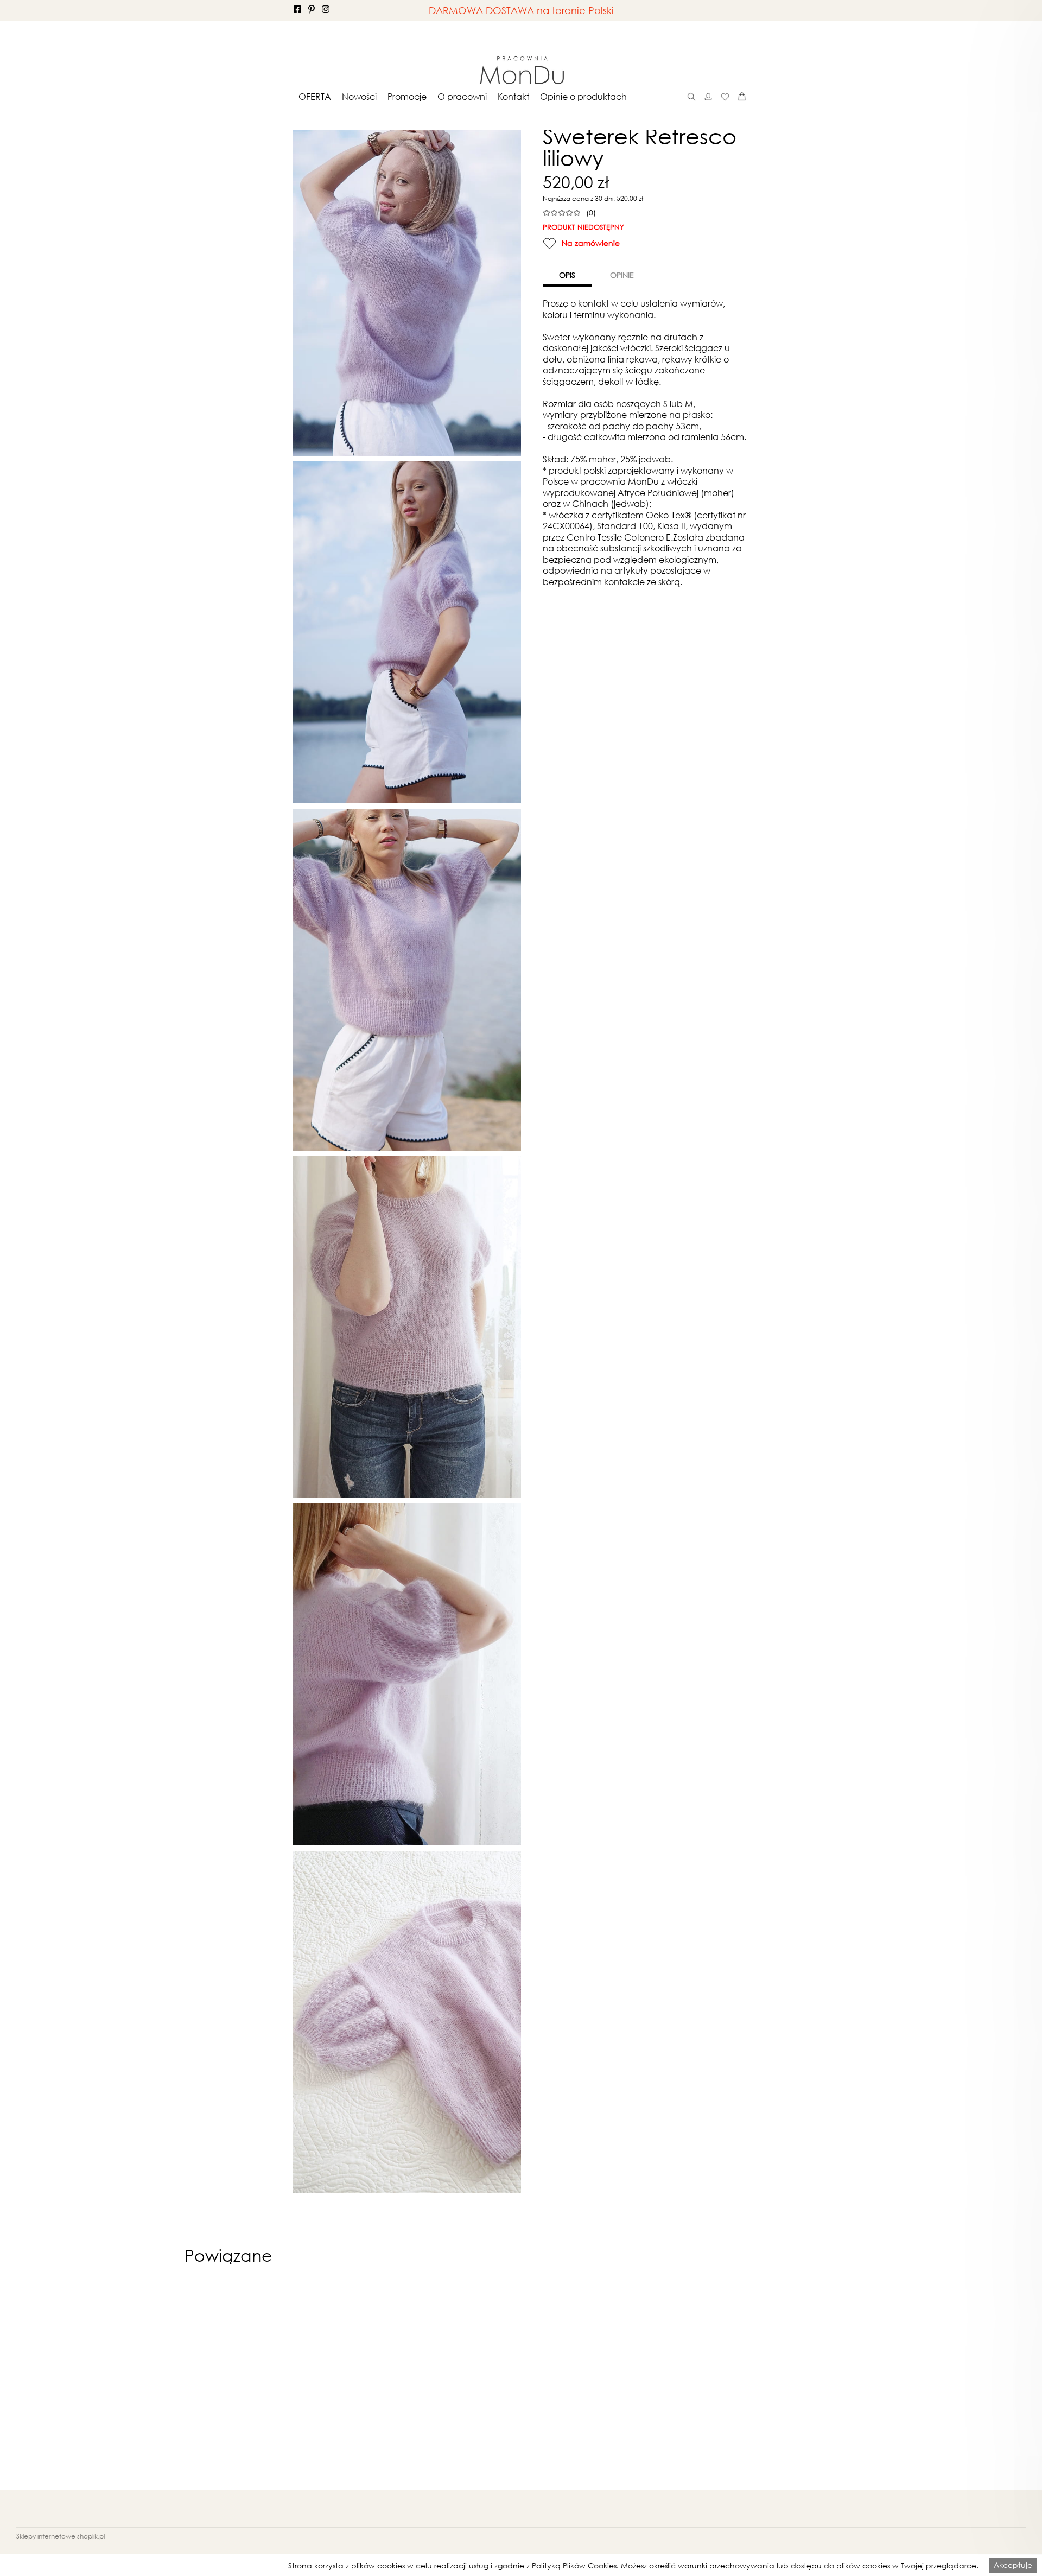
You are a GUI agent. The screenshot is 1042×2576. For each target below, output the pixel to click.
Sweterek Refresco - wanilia (656, 2516)
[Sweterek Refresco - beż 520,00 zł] (252, 2385)
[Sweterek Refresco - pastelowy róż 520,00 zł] (521, 2385)
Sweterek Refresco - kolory (790, 2516)
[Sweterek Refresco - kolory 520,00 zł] (790, 2385)
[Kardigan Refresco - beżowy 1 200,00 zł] (386, 2385)
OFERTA (315, 97)
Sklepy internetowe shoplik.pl (61, 2536)
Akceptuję (1013, 2565)
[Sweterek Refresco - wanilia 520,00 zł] (656, 2385)
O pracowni (462, 97)
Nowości (359, 97)
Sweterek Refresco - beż (252, 2516)
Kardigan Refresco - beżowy (386, 2516)
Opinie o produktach (583, 97)
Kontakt (513, 97)
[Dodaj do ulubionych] (549, 243)
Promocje (407, 97)
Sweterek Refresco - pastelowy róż (521, 2516)
